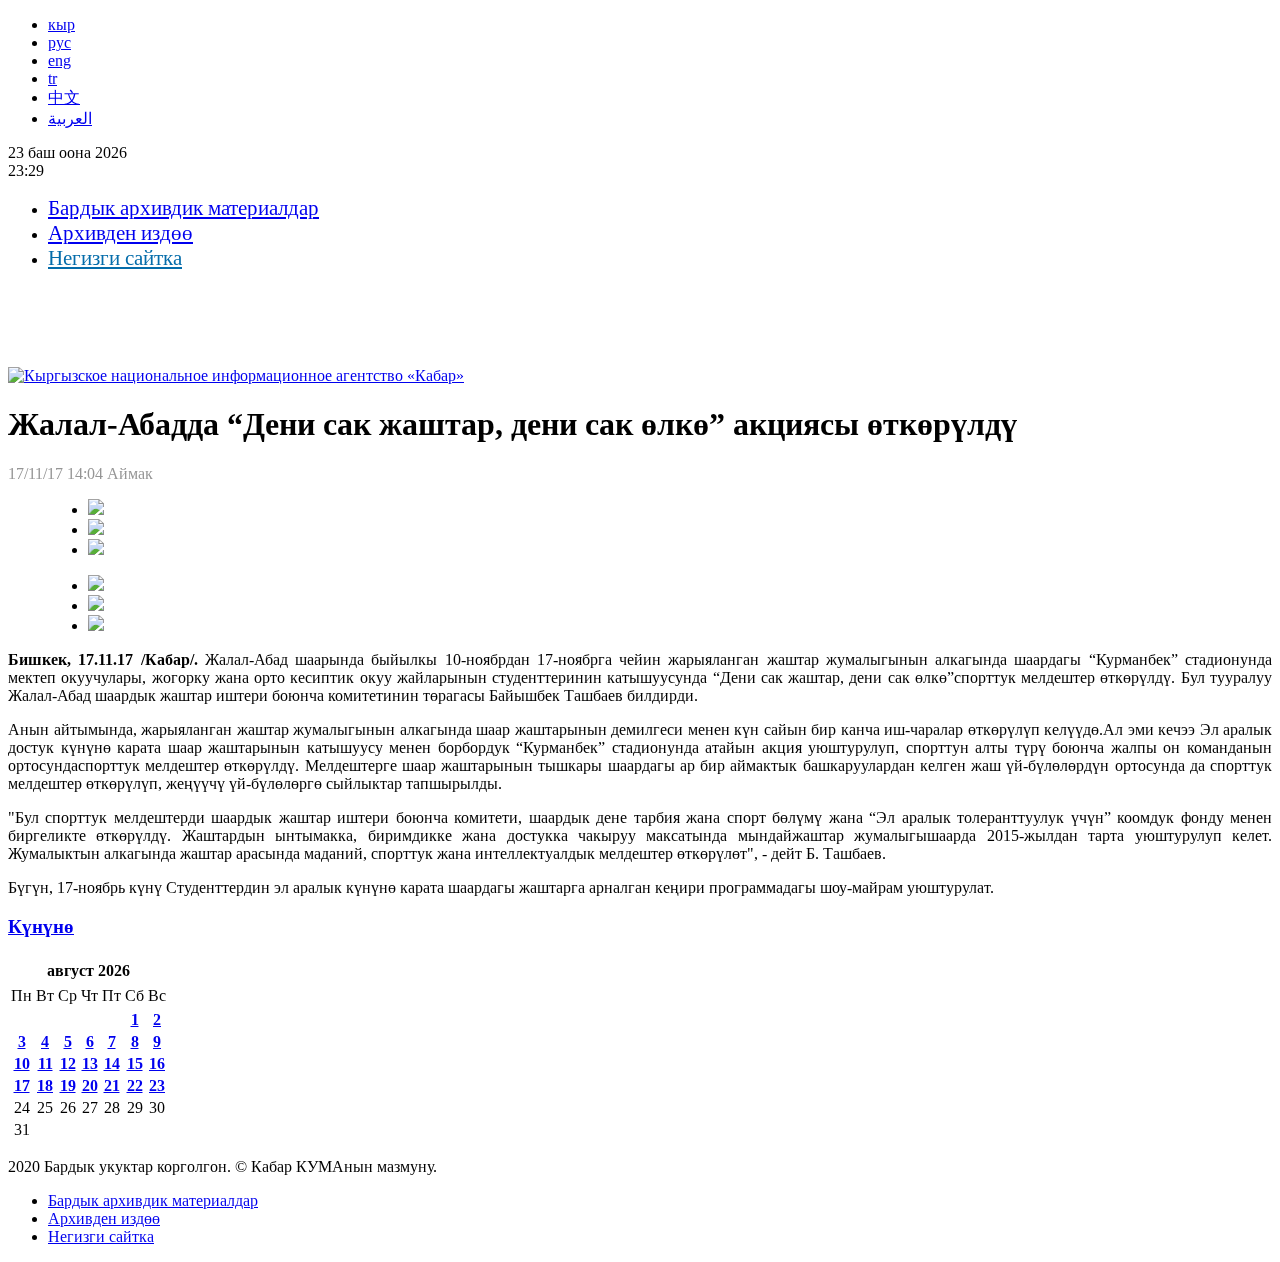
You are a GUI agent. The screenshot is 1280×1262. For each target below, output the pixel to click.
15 (135, 1063)
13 (90, 1063)
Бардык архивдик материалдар (183, 208)
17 (22, 1085)
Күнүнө (41, 926)
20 (90, 1085)
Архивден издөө (120, 233)
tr (52, 78)
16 (157, 1063)
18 (45, 1085)
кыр (61, 24)
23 (157, 1085)
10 (22, 1063)
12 (68, 1063)
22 (135, 1085)
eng (59, 60)
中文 (64, 97)
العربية (70, 118)
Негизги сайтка (115, 258)
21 (112, 1085)
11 (45, 1063)
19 (68, 1085)
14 (112, 1063)
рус (59, 42)
